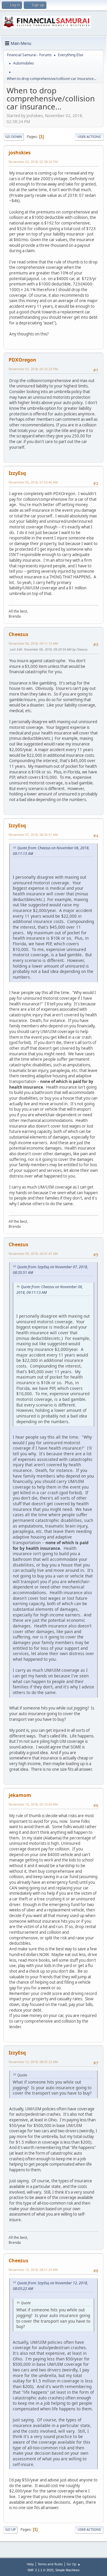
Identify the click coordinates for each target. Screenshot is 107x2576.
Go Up (11, 2529)
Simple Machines (67, 2570)
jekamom (20, 1795)
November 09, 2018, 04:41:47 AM (33, 1254)
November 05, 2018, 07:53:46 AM (33, 482)
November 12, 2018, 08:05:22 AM (33, 2062)
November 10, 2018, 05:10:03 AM (33, 1804)
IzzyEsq (17, 473)
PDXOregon (22, 360)
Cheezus (18, 634)
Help (30, 2564)
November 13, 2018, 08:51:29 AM (33, 2270)
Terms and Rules (50, 2564)
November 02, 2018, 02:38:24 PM (33, 162)
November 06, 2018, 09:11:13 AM (33, 643)
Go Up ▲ (74, 2564)
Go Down (14, 137)
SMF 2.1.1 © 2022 (40, 2570)
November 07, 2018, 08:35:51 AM (33, 835)
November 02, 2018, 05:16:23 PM (33, 369)
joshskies (20, 153)
